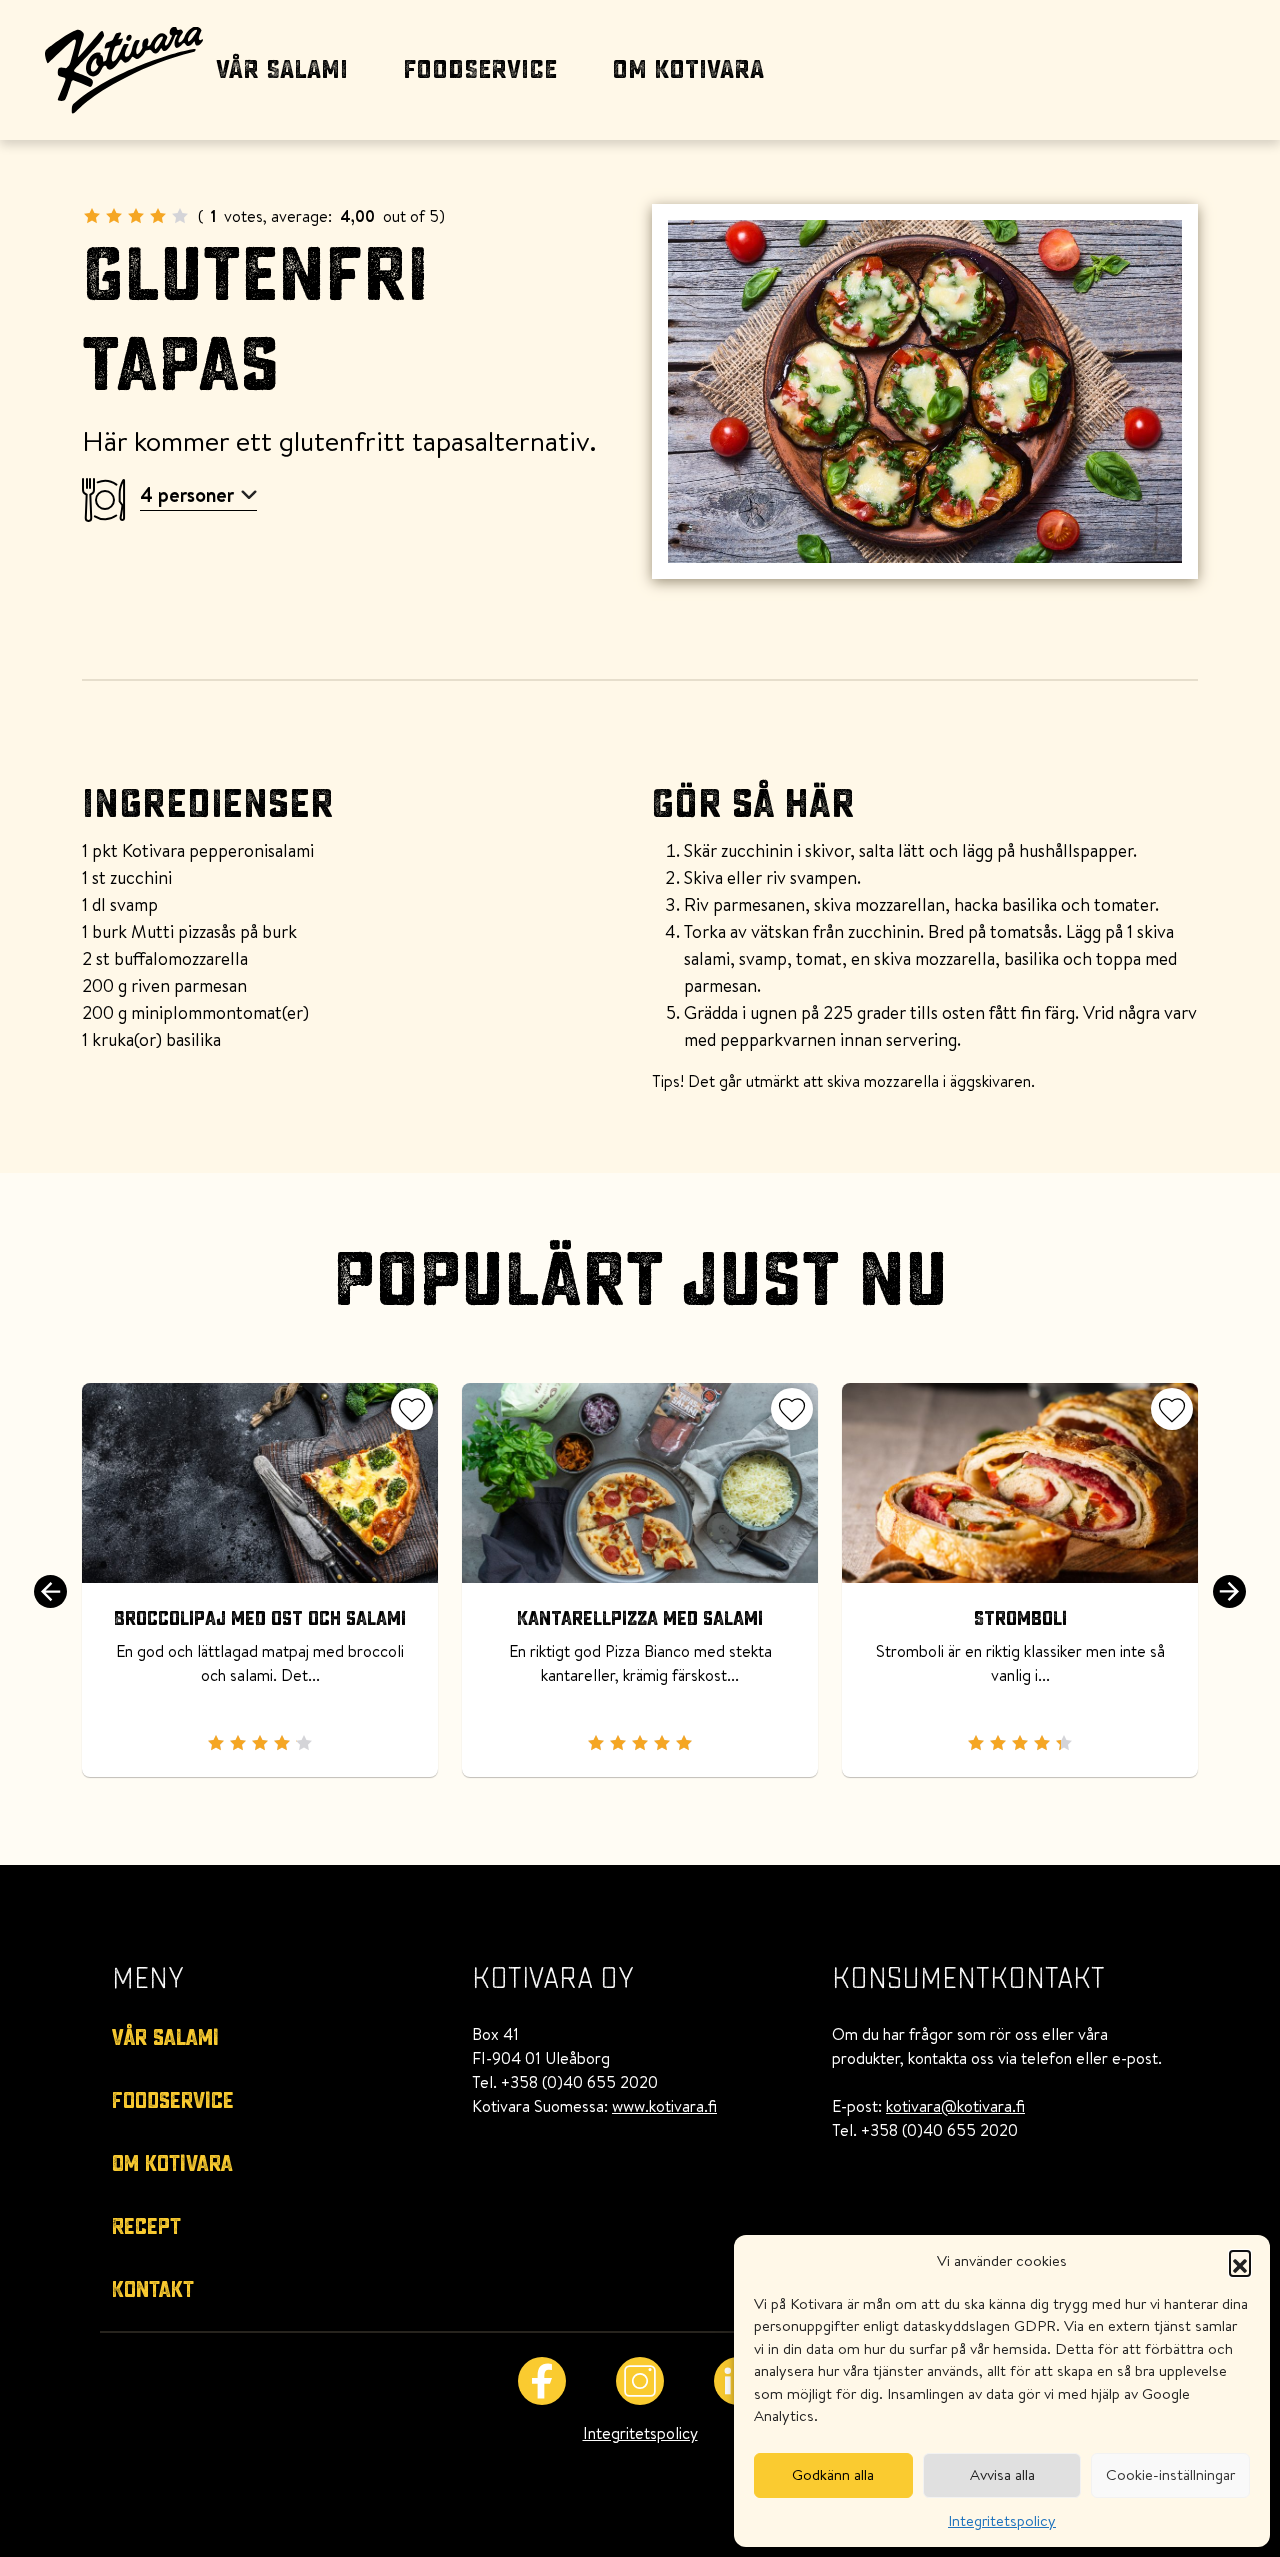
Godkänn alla (833, 2474)
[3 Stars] (136, 216)
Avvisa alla (1002, 2474)
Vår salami (282, 70)
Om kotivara (688, 70)
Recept (146, 2227)
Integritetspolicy (1002, 2520)
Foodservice (480, 70)
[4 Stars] (158, 216)
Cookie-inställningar (1170, 2474)
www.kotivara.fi (664, 2106)
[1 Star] (92, 216)
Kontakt (153, 2290)
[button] (1240, 2261)
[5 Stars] (180, 216)
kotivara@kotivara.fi (955, 2106)
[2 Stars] (114, 216)
